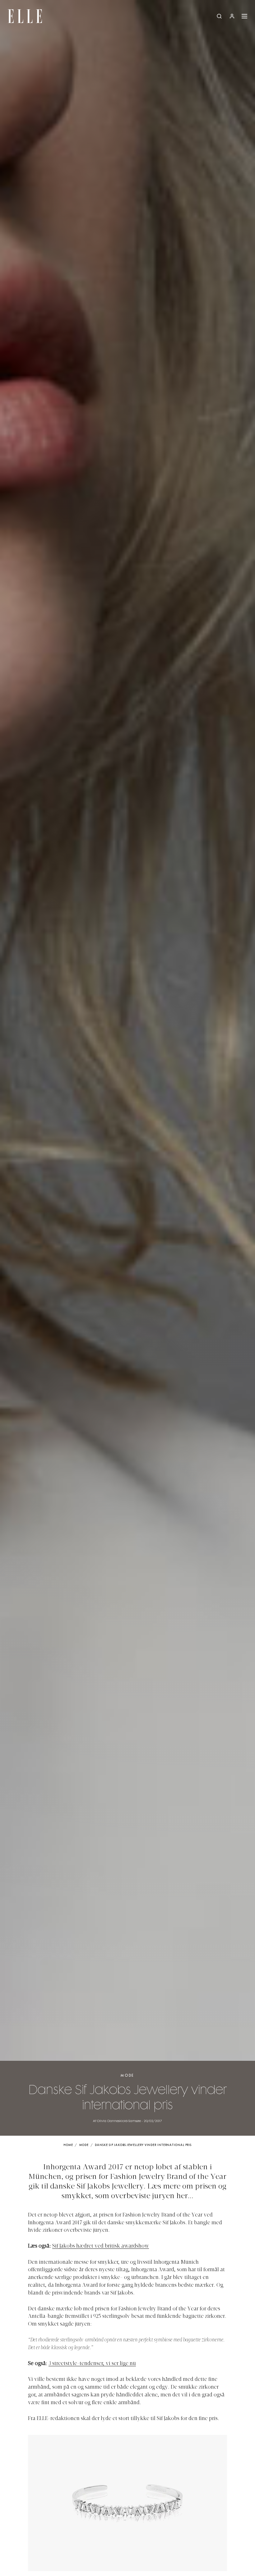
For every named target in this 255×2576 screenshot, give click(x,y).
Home (68, 2145)
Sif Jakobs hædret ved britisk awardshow (101, 2246)
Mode (127, 2076)
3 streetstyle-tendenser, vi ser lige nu (92, 2364)
